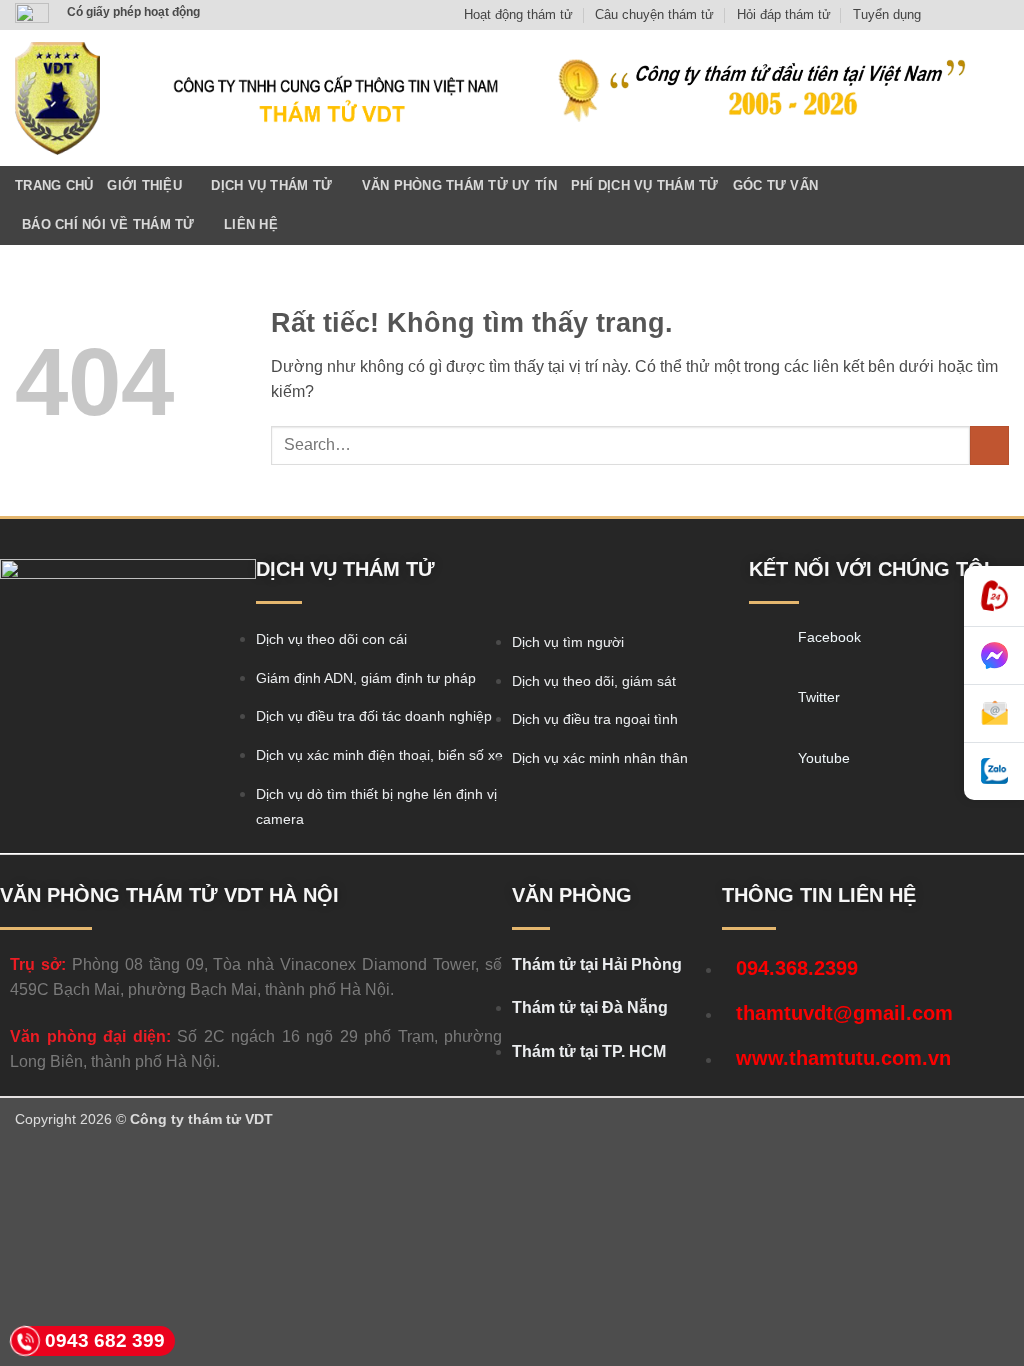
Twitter (819, 697)
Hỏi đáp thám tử (784, 14)
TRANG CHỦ (54, 185)
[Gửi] (989, 445)
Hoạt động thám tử (518, 14)
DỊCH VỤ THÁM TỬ (271, 185)
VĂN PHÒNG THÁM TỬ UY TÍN (459, 185)
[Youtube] (766, 764)
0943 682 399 (105, 1340)
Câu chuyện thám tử (654, 14)
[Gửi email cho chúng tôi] (999, 15)
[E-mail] (994, 714)
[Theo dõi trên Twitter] (980, 15)
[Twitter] (766, 703)
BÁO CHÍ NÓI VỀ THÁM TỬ (108, 224)
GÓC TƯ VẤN (776, 185)
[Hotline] (994, 596)
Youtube (824, 758)
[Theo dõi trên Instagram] (961, 15)
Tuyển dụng (887, 14)
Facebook (829, 637)
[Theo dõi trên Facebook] (942, 15)
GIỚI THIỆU (144, 185)
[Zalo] (994, 771)
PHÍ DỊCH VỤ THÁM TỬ (645, 185)
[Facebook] (766, 643)
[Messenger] (994, 656)
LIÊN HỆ (251, 224)
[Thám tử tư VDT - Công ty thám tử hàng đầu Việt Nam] (57, 98)
